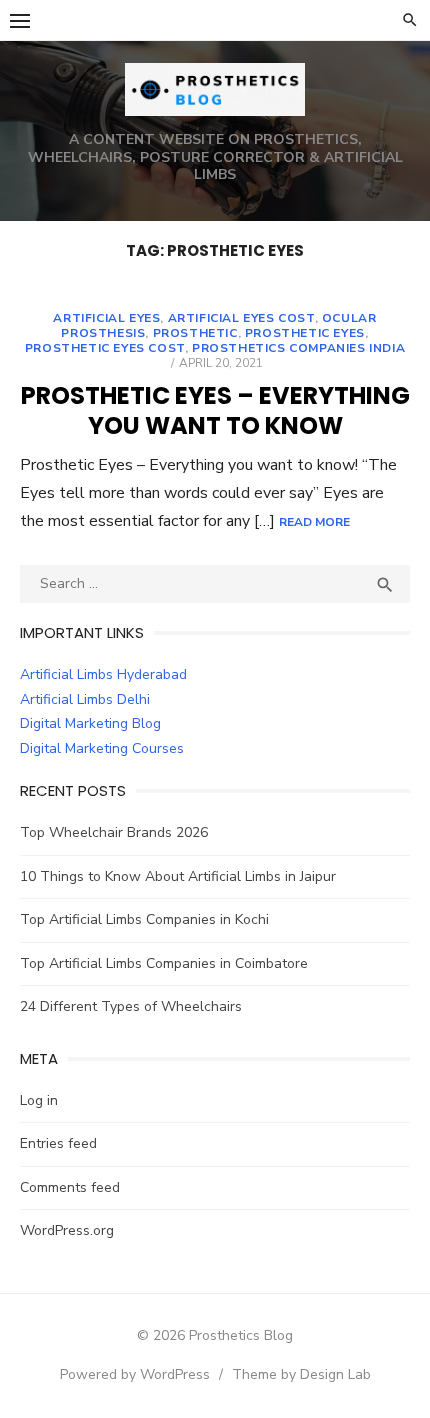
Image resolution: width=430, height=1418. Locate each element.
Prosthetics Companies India (298, 348)
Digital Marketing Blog (90, 723)
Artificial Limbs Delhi (85, 699)
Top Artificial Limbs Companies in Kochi (144, 919)
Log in (39, 1100)
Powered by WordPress (135, 1374)
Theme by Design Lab (301, 1374)
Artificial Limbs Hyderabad (103, 674)
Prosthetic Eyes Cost (105, 348)
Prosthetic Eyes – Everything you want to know (215, 410)
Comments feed (70, 1187)
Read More (314, 522)
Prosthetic (195, 333)
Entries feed (58, 1143)
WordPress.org (67, 1230)
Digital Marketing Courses (102, 748)
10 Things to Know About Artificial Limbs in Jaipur (178, 876)
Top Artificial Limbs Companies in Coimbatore (164, 963)
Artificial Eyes (106, 318)
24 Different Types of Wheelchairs (131, 1006)
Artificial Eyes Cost (241, 318)
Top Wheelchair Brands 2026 (114, 832)
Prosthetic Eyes (305, 333)
